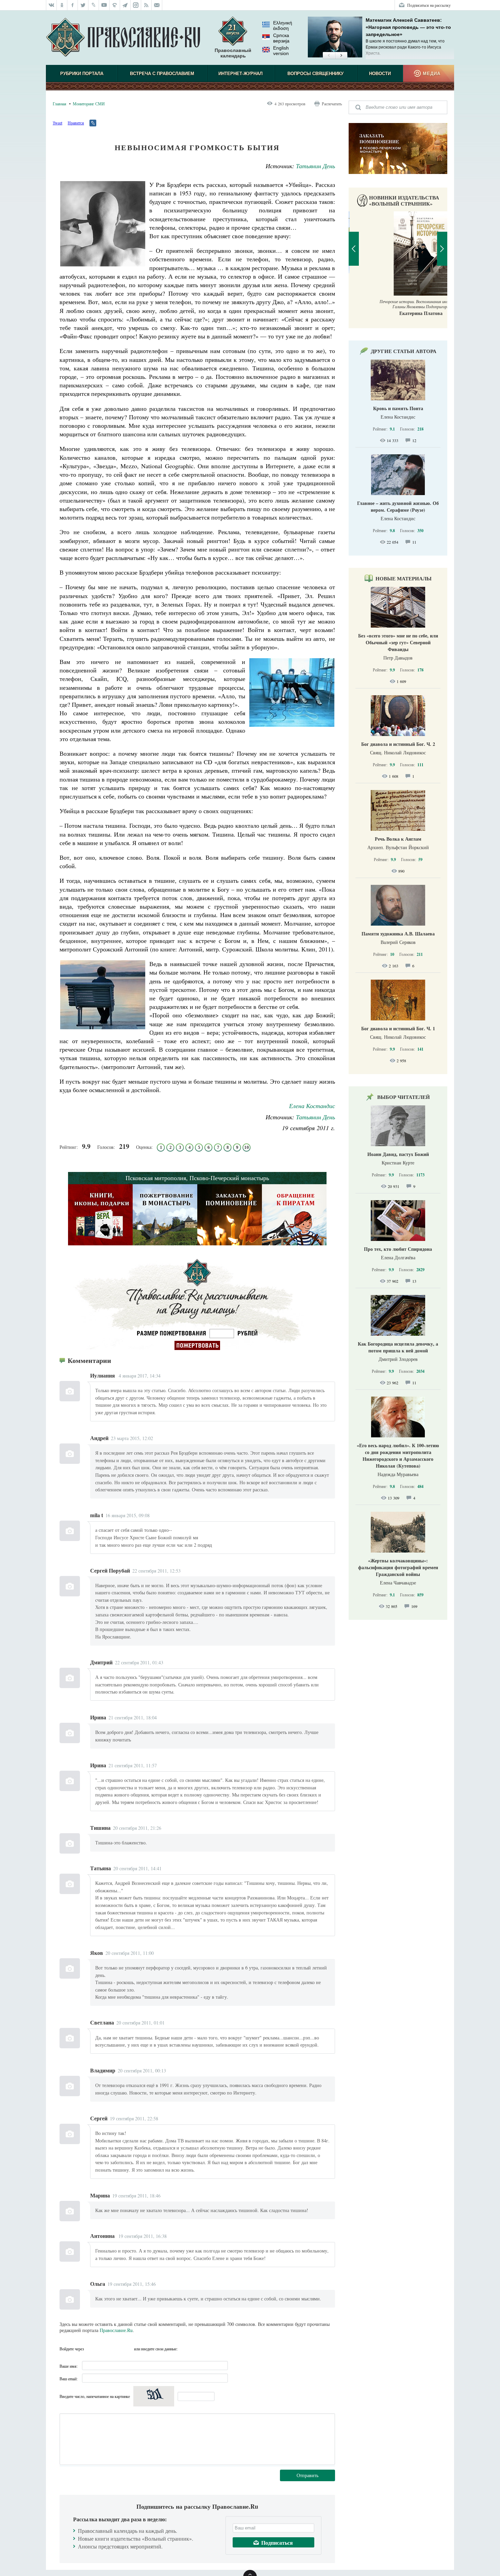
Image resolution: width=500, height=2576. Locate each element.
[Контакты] (157, 5)
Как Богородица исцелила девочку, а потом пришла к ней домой (398, 1347)
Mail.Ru (128, 2349)
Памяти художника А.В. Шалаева (398, 934)
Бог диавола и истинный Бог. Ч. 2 (398, 744)
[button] (329, 56)
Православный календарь (233, 53)
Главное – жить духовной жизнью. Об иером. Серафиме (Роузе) (398, 506)
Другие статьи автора (404, 351)
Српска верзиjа (281, 38)
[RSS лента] (146, 5)
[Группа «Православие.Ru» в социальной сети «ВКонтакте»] (51, 5)
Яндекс (116, 2349)
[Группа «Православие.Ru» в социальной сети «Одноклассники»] (62, 5)
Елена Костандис (312, 1106)
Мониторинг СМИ (89, 104)
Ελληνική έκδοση (283, 25)
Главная (60, 104)
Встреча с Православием (162, 74)
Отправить (307, 2475)
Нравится (76, 123)
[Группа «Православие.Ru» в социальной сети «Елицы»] (115, 5)
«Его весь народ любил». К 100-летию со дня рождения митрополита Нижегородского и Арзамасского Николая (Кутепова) (398, 1456)
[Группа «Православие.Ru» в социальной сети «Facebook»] (73, 5)
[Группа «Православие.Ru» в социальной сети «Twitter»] (83, 5)
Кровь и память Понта (398, 408)
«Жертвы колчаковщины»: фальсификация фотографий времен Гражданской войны (398, 1567)
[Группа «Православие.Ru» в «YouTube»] (104, 5)
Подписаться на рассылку (429, 5)
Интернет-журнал (240, 74)
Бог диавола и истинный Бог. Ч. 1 (398, 1028)
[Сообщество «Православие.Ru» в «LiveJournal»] (94, 5)
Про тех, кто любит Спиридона (398, 1249)
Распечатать (332, 104)
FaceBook (91, 2349)
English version (281, 51)
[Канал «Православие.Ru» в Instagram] (136, 5)
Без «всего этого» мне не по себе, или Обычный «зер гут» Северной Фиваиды (398, 642)
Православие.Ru (116, 2330)
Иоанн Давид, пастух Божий (398, 1154)
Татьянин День (315, 166)
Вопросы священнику (315, 74)
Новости (380, 74)
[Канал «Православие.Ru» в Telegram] (125, 5)
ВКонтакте (103, 2349)
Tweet (57, 123)
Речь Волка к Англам (398, 839)
